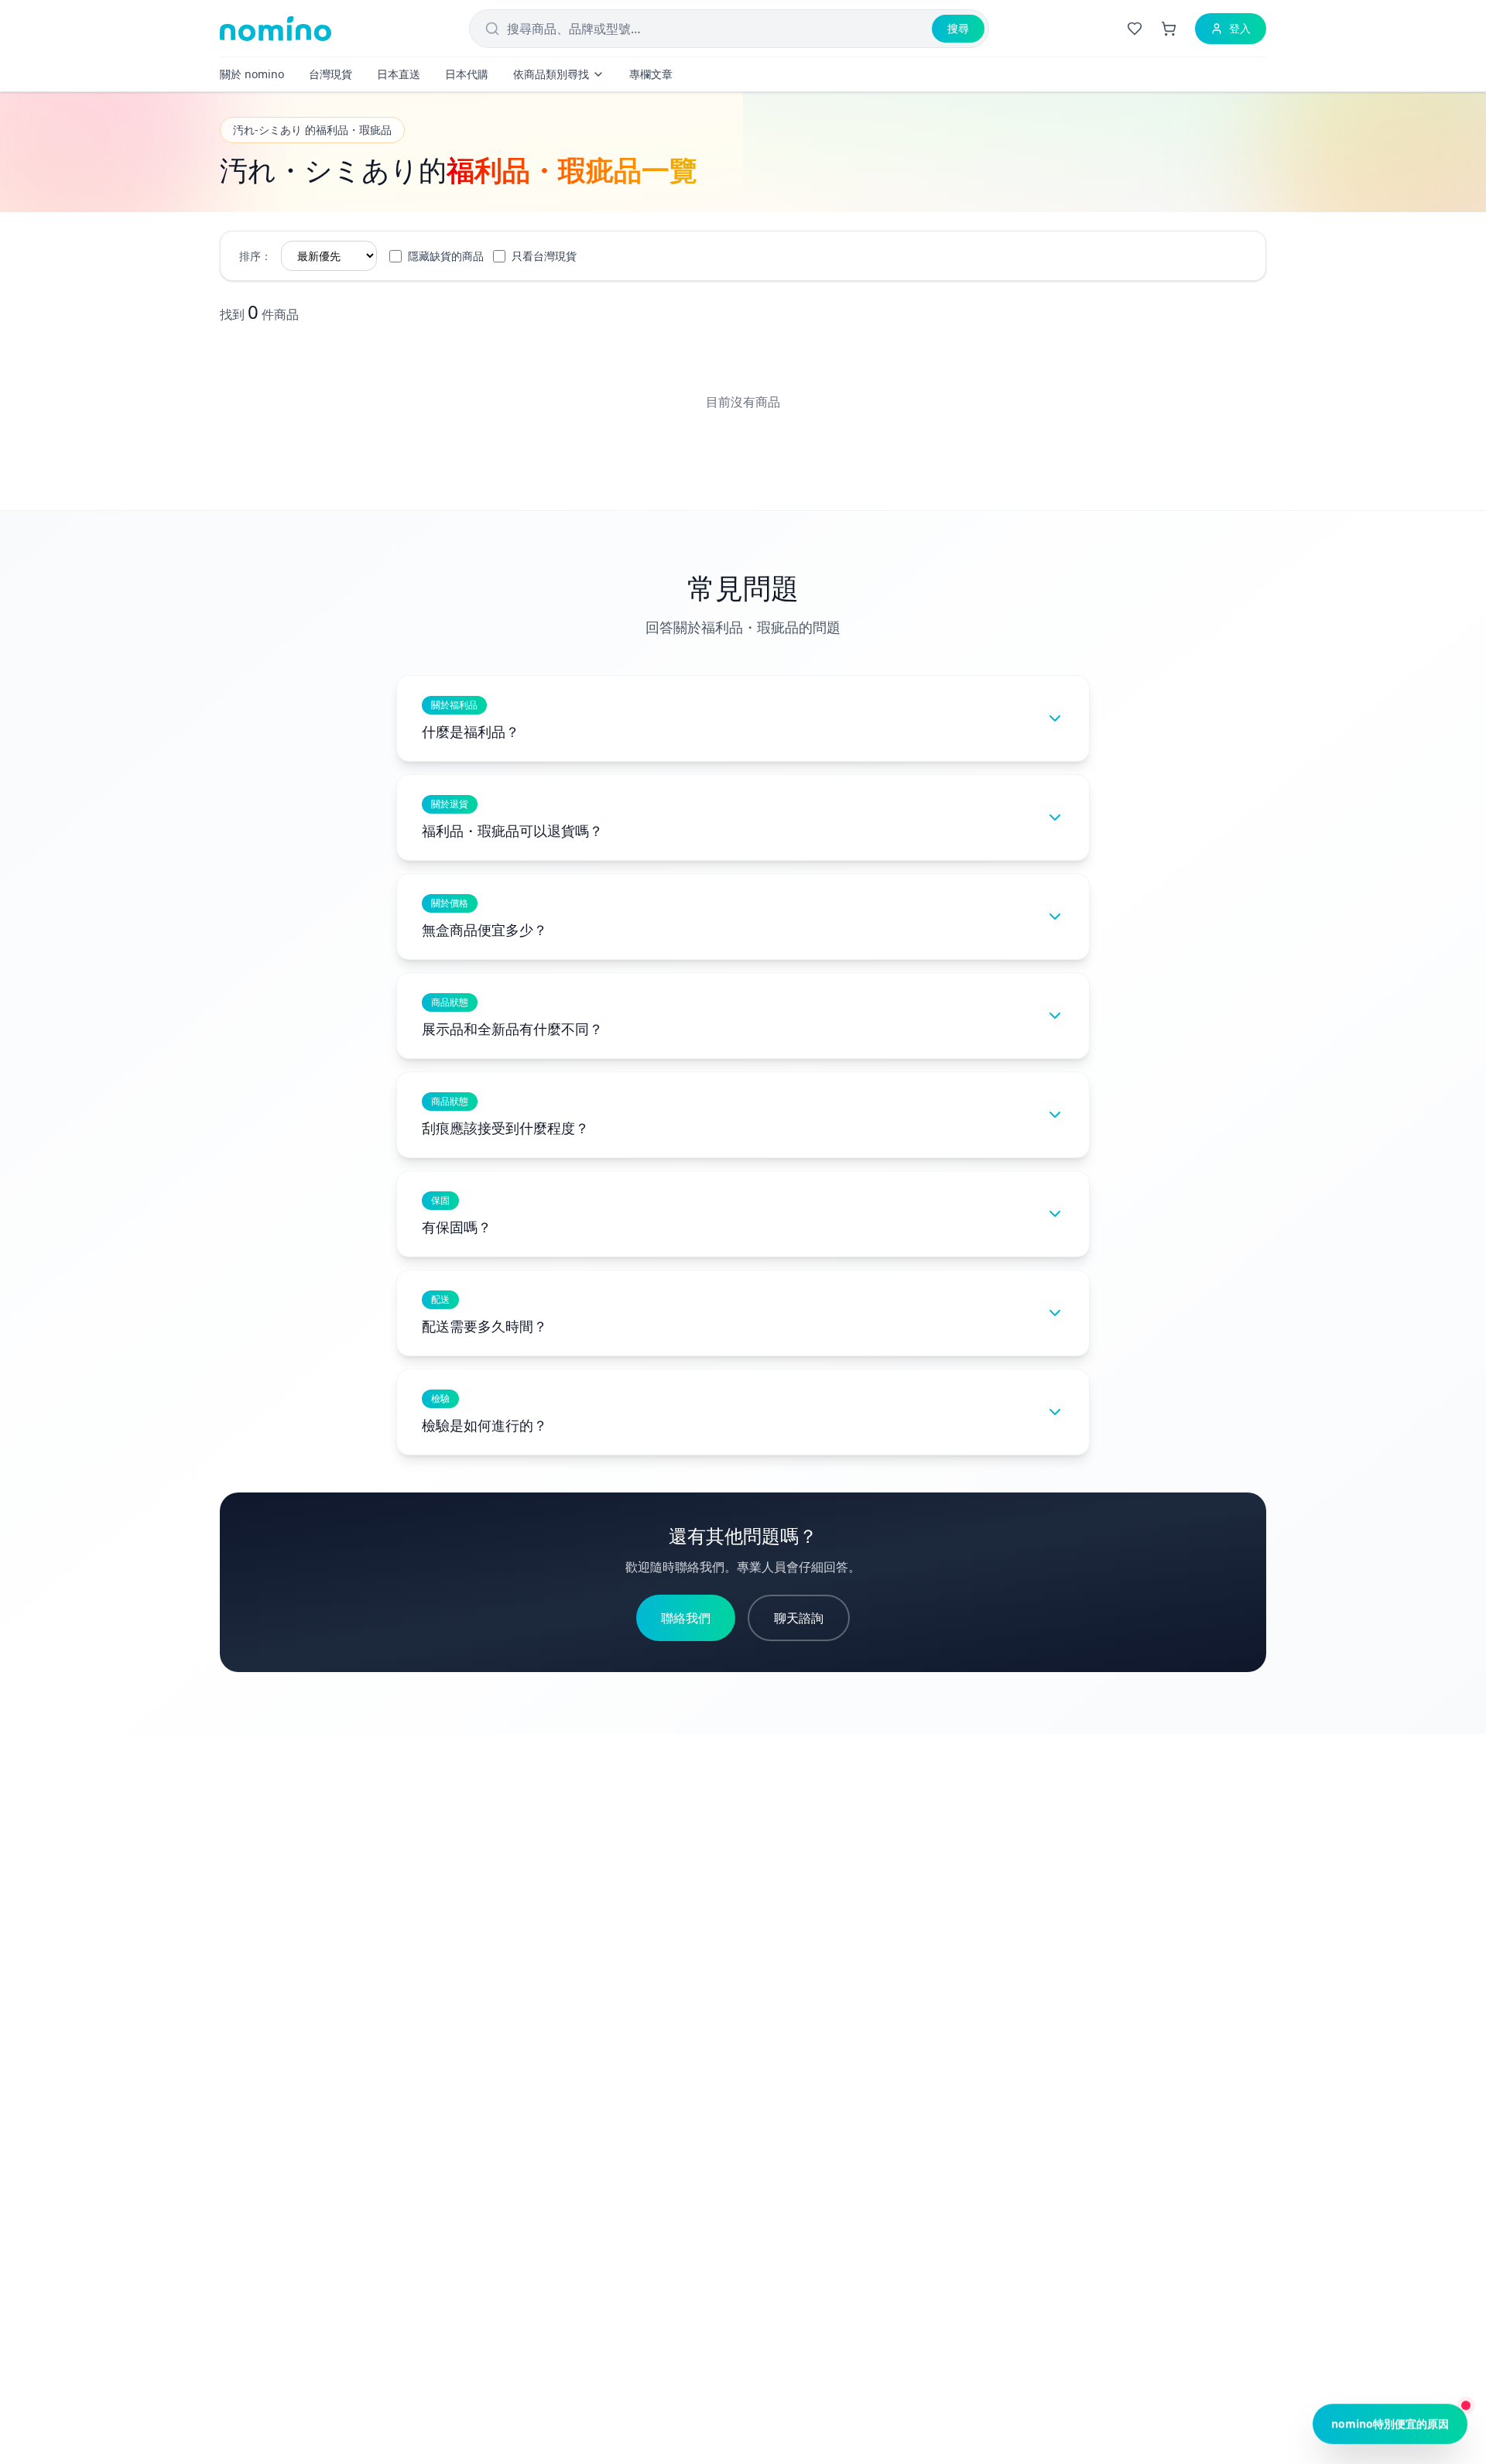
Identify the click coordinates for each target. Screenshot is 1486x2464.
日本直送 (399, 74)
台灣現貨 (330, 74)
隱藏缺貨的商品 (446, 256)
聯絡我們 (686, 1618)
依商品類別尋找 (551, 74)
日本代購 (467, 74)
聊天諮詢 (799, 1618)
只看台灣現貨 (544, 256)
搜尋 (958, 28)
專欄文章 (651, 74)
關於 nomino (252, 74)
